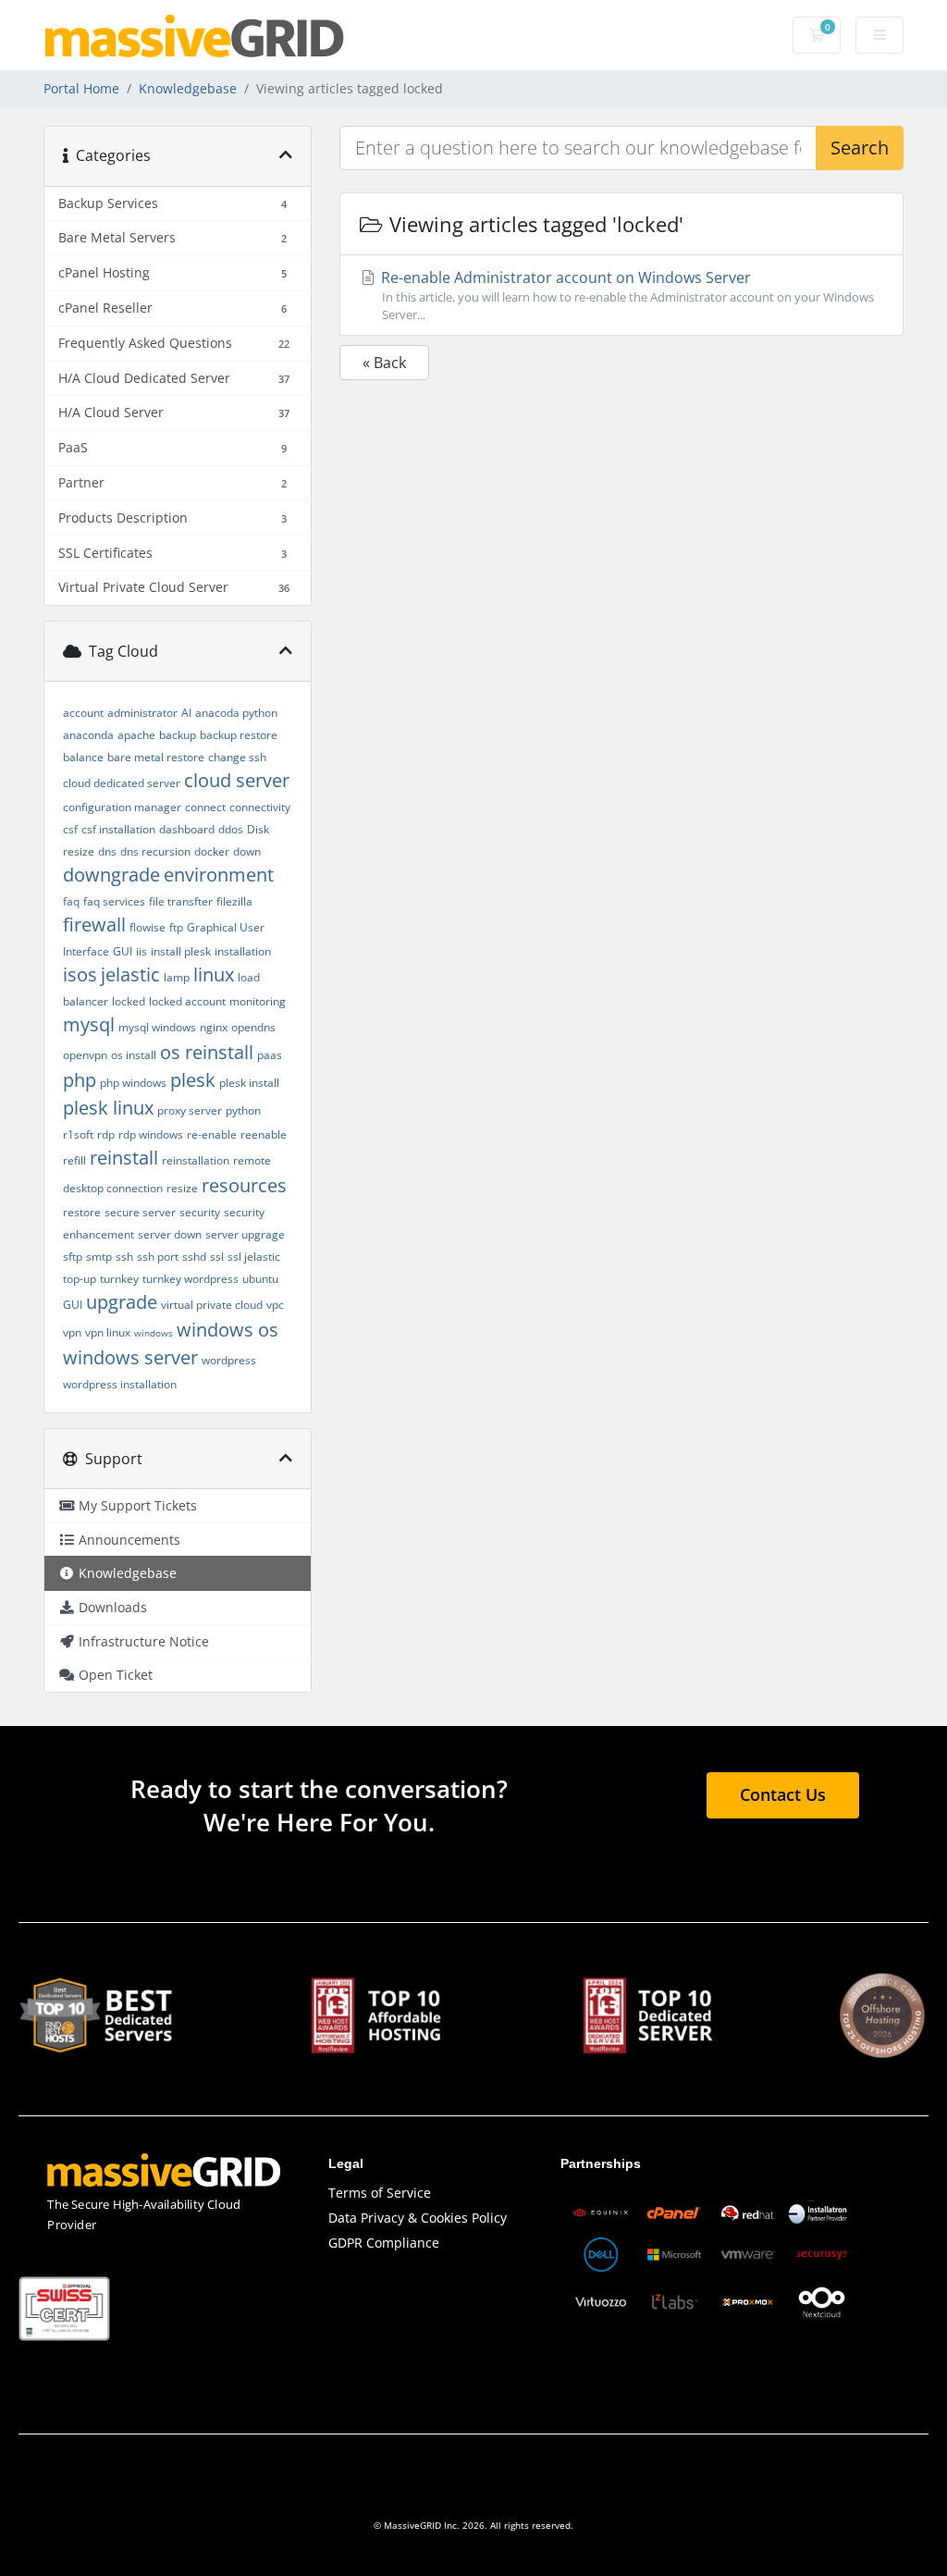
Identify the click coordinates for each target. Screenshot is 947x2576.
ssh (124, 1257)
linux (214, 974)
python (243, 1110)
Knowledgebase (188, 88)
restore (82, 1212)
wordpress (229, 1360)
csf (70, 829)
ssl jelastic (254, 1257)
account (83, 713)
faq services (114, 901)
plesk (193, 1080)
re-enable (212, 1134)
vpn (72, 1332)
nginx (214, 1027)
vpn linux (108, 1332)
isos (80, 974)
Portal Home (81, 88)
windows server (130, 1357)
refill (74, 1160)
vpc (275, 1305)
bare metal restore (156, 757)
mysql (89, 1024)
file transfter (181, 901)
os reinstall (207, 1052)
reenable (264, 1134)
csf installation (118, 829)
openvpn (85, 1055)
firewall (94, 924)
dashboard (187, 829)
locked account (187, 1001)
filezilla (234, 901)
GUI (123, 951)
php (80, 1080)
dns (107, 851)
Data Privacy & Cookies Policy (418, 2218)
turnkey (119, 1279)
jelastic (130, 974)
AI (186, 713)
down (247, 851)
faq (71, 901)
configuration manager (122, 807)
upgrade (122, 1302)
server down (170, 1234)
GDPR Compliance (384, 2243)
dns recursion (155, 851)
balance (83, 757)
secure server (140, 1212)
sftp (73, 1257)
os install (134, 1055)
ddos (231, 829)
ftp (176, 927)
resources (244, 1185)
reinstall (124, 1158)
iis (141, 951)
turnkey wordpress (191, 1279)
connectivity (260, 807)
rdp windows (151, 1134)
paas (270, 1055)
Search (860, 148)
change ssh (237, 757)
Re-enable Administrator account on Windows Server (626, 295)
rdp (106, 1134)
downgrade (111, 875)
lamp (177, 977)
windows (154, 1333)
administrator (142, 713)
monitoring (258, 1001)
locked (129, 1001)
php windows (133, 1083)
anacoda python (236, 713)
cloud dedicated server (122, 783)
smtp (99, 1257)
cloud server (237, 780)
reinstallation (196, 1160)
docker (212, 851)
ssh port (158, 1257)
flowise (148, 927)
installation (243, 951)
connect (205, 807)
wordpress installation (120, 1384)
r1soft (78, 1134)
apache (136, 735)
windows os (228, 1330)
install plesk (181, 951)
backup (178, 735)
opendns (253, 1027)
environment (219, 875)
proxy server (190, 1110)
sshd (194, 1257)
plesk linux (108, 1108)
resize (182, 1188)
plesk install (249, 1083)
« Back (384, 363)
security (200, 1212)
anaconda (88, 735)
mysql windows (157, 1027)
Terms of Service (380, 2193)
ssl (217, 1257)
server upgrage (245, 1234)
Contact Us (783, 1794)
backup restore (239, 735)
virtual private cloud (212, 1305)
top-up (80, 1279)
